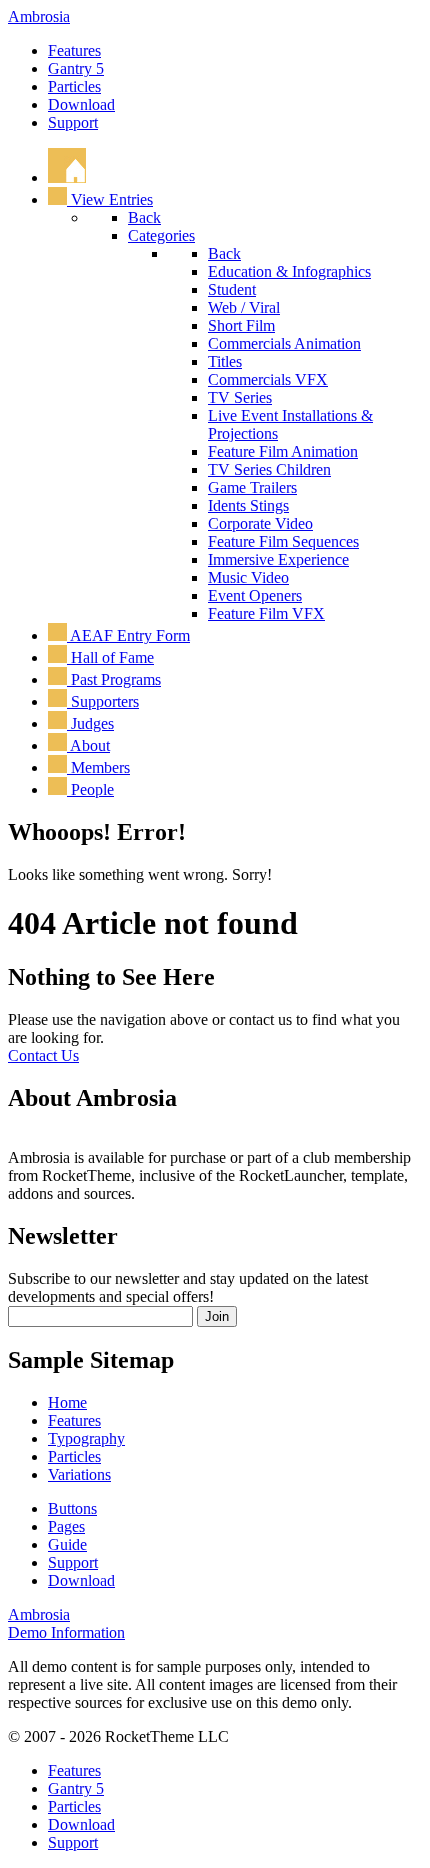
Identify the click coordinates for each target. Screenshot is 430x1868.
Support (73, 122)
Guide (67, 1544)
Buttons (72, 1508)
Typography (86, 1438)
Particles (74, 86)
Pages (66, 1526)
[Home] (67, 177)
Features (74, 50)
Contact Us (43, 1055)
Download (81, 104)
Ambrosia (39, 16)
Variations (79, 1474)
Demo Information (66, 1632)
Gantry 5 (76, 68)
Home (67, 1402)
